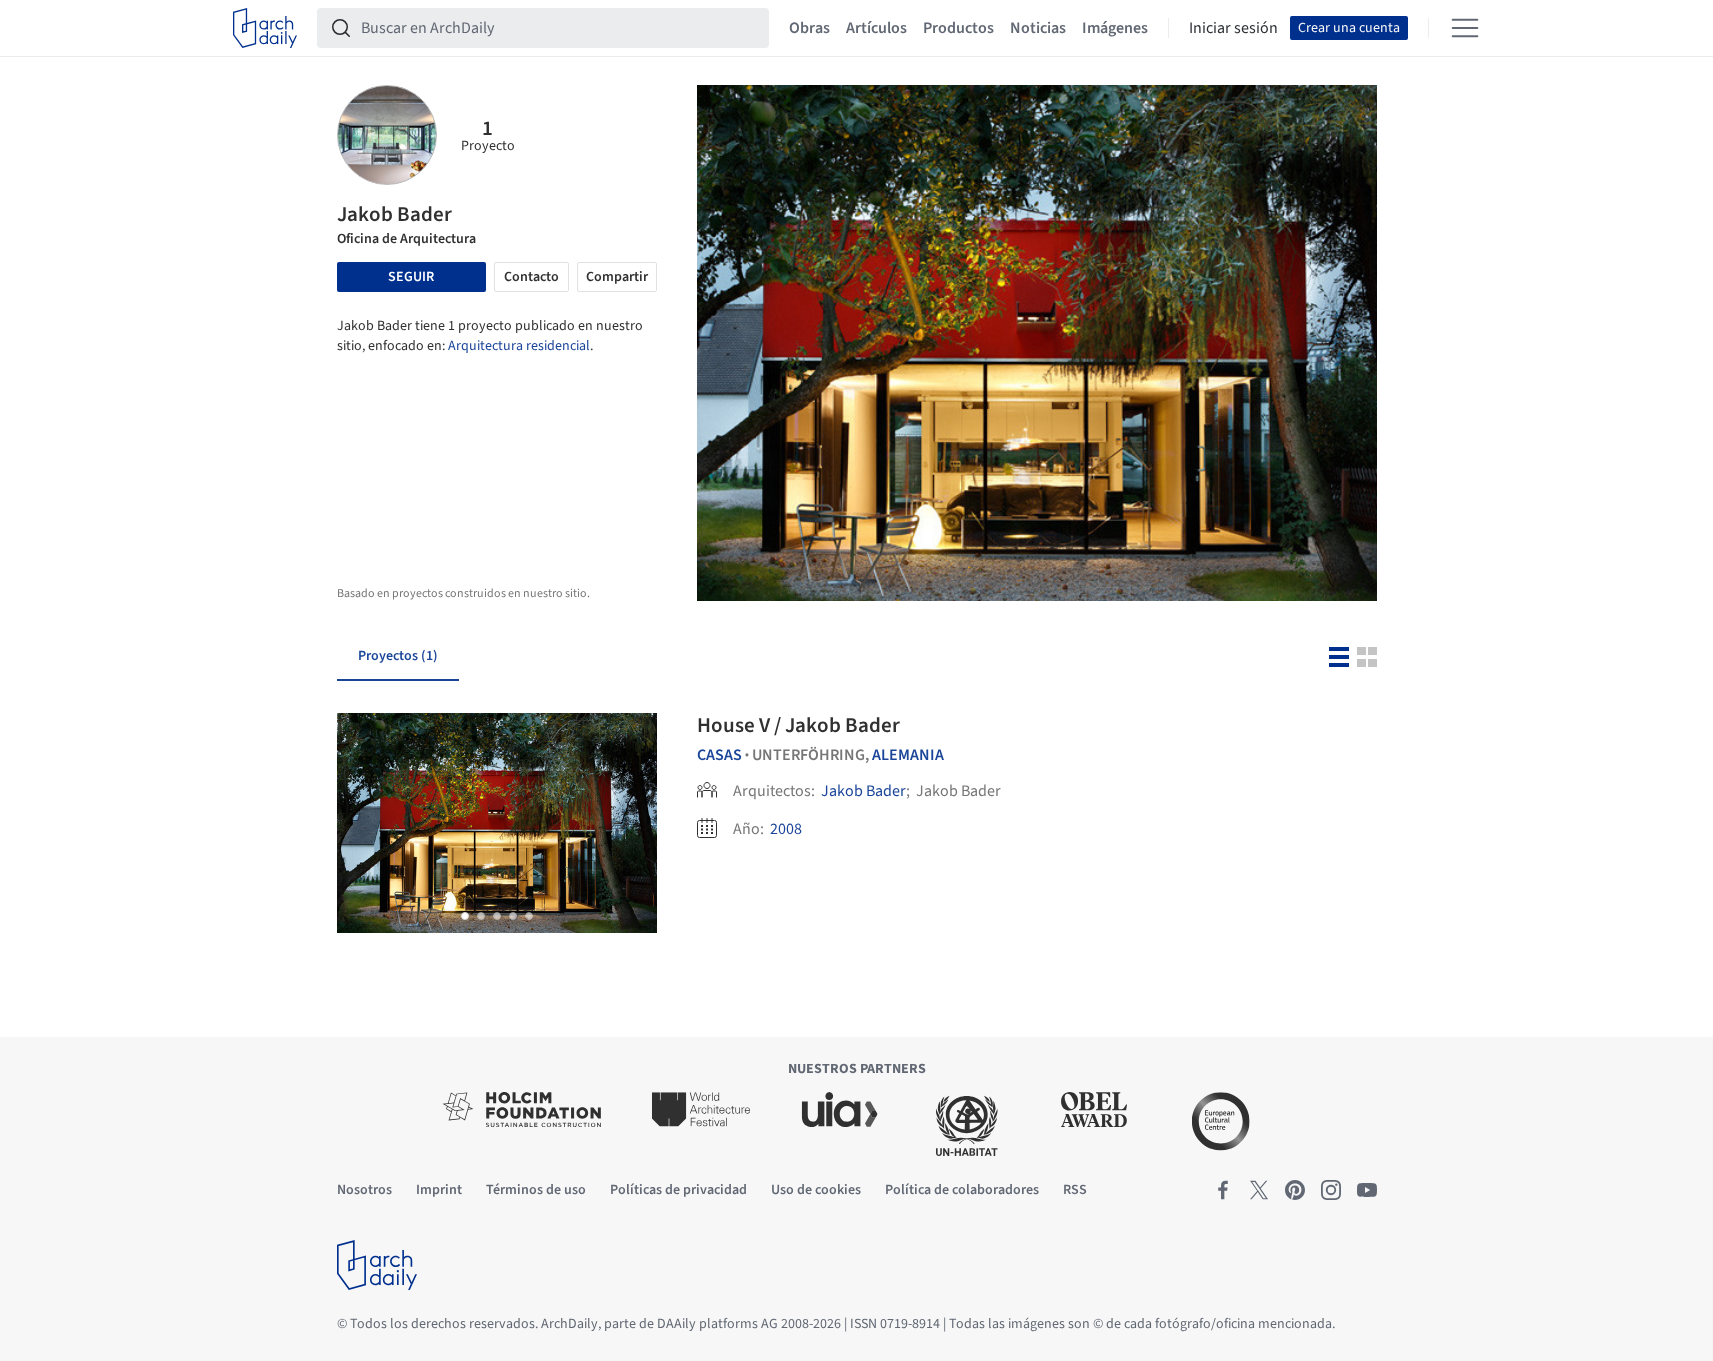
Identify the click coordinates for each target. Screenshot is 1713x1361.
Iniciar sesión (1233, 28)
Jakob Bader (863, 791)
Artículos (876, 28)
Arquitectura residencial (519, 346)
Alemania (908, 755)
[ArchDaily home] (265, 28)
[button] (465, 916)
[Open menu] (1465, 28)
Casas (719, 755)
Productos (958, 28)
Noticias (1038, 28)
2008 (786, 829)
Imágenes (1115, 28)
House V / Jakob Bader (798, 725)
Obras (809, 28)
